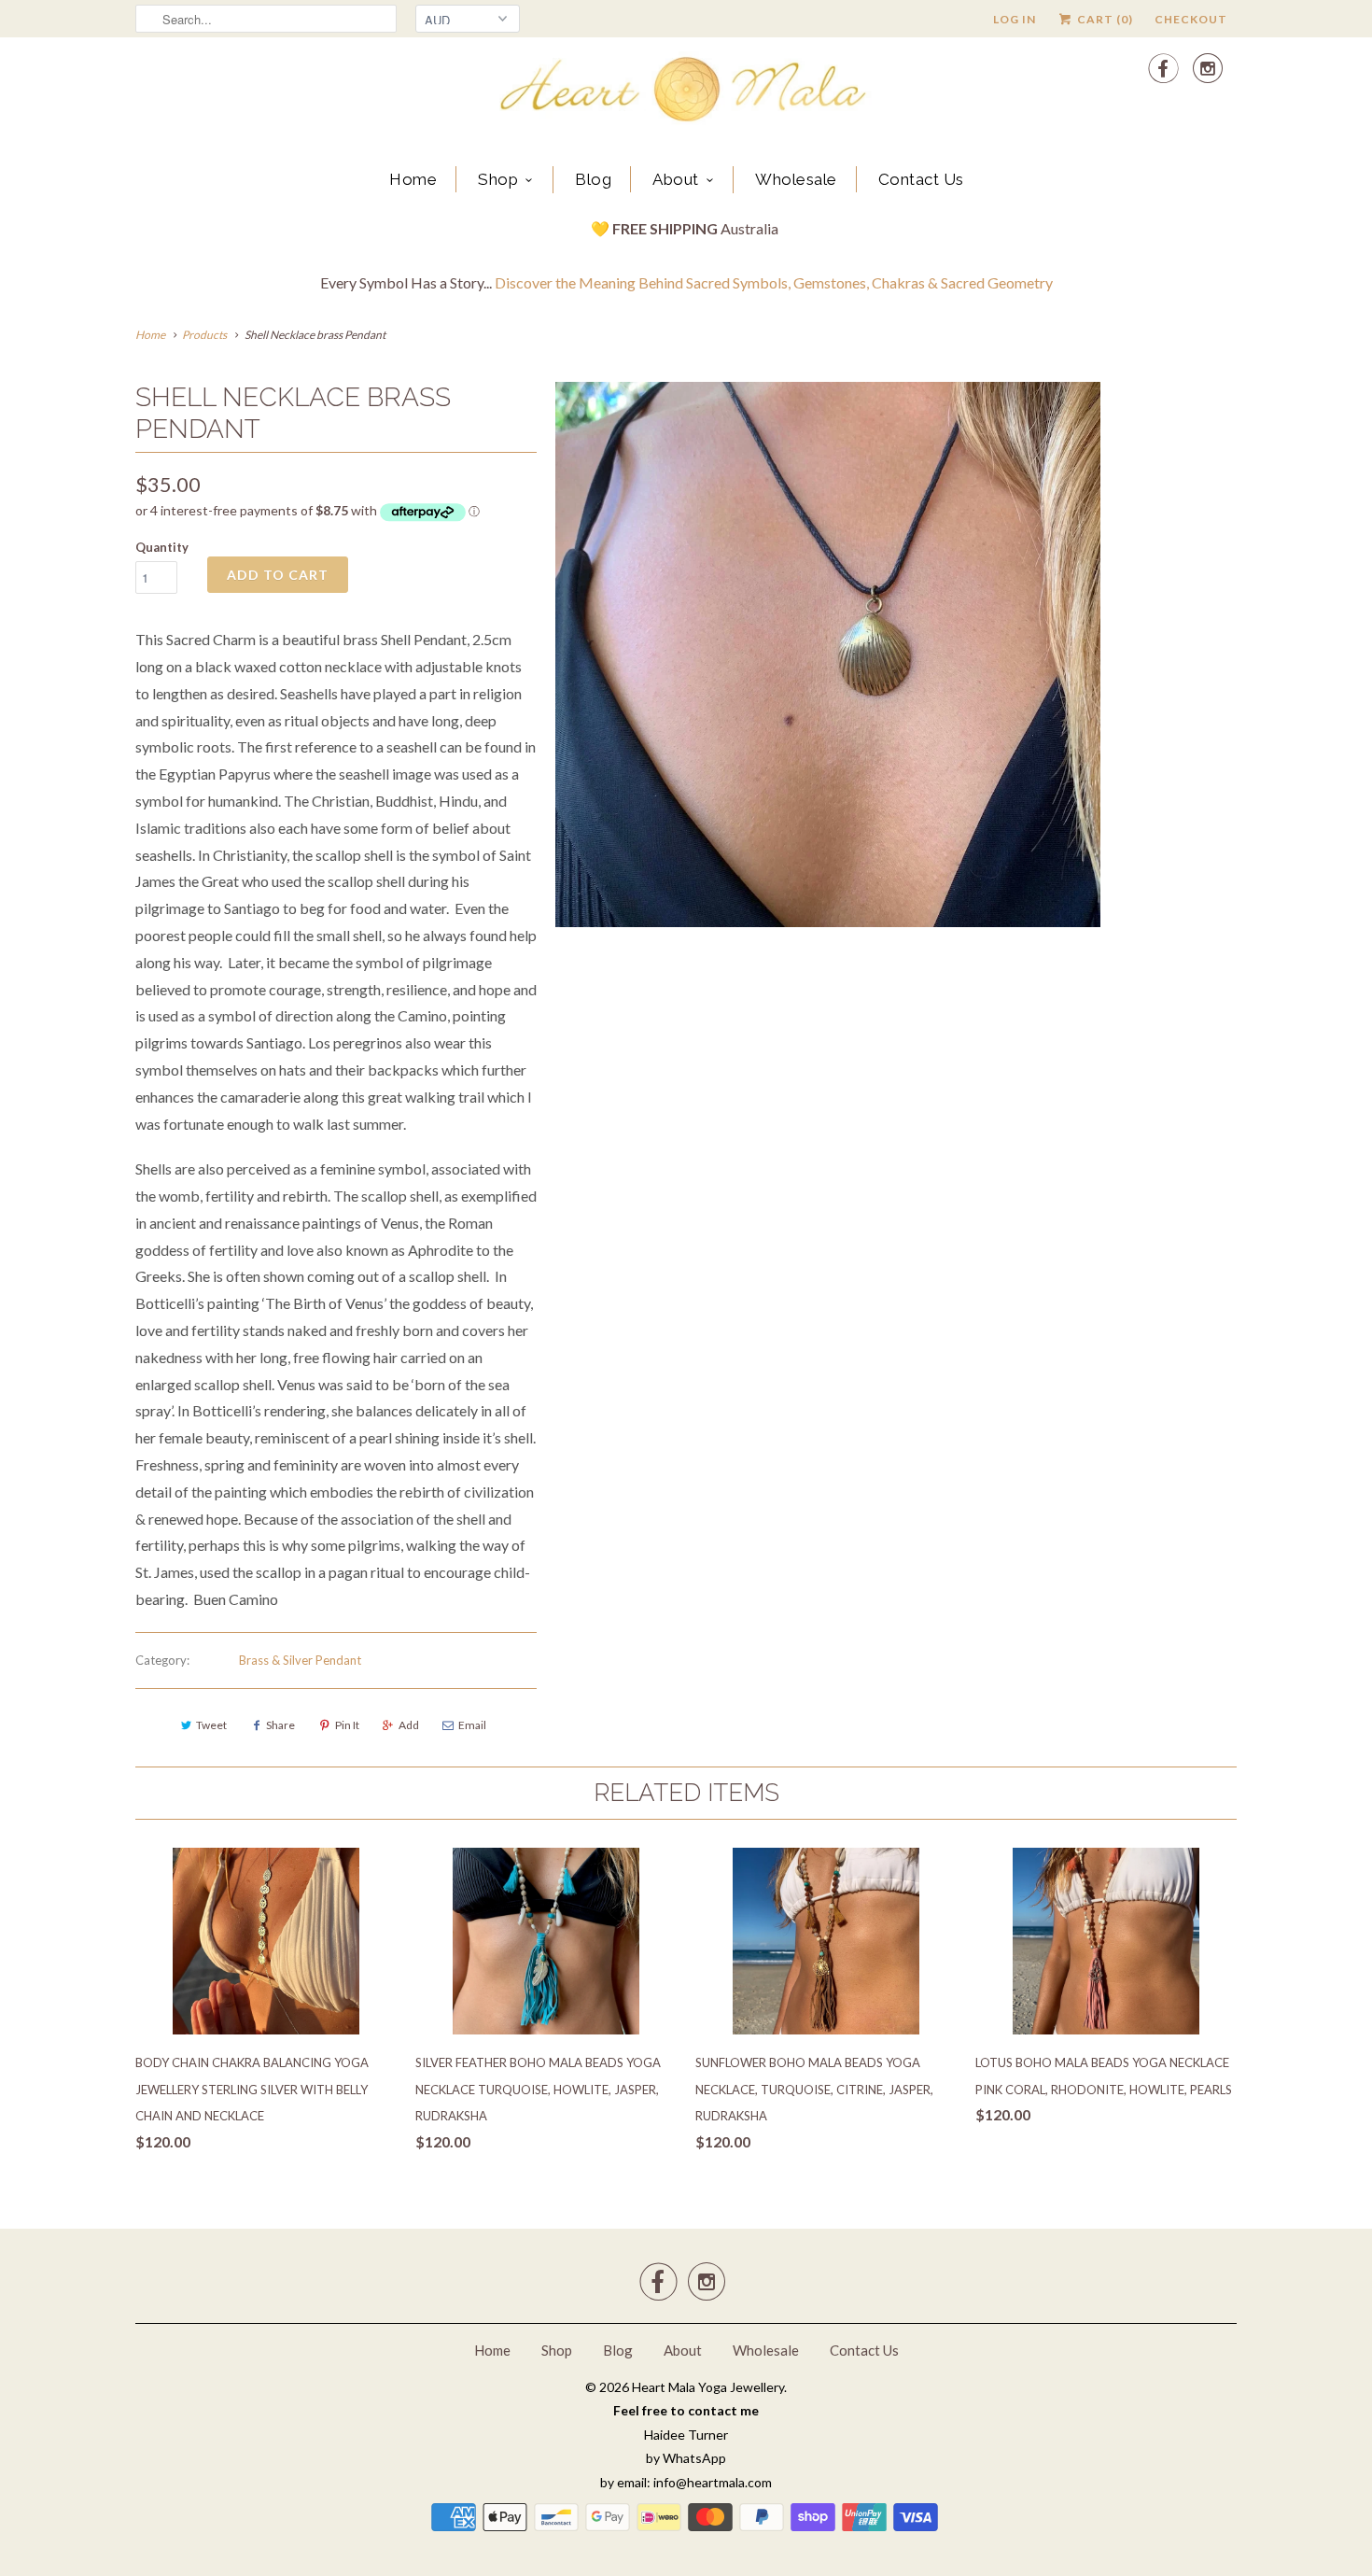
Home (413, 179)
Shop (498, 179)
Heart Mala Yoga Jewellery (708, 2387)
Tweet (211, 1725)
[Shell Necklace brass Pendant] (828, 655)
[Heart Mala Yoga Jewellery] (686, 92)
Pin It (347, 1725)
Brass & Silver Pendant (300, 1660)
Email (472, 1725)
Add (409, 1725)
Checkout (1191, 19)
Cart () (1104, 19)
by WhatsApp (686, 2458)
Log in (1015, 19)
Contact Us (921, 179)
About (676, 179)
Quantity (162, 547)
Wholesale (796, 179)
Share (280, 1725)
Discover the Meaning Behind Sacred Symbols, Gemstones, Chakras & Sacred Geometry (774, 282)
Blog (593, 179)
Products (204, 335)
